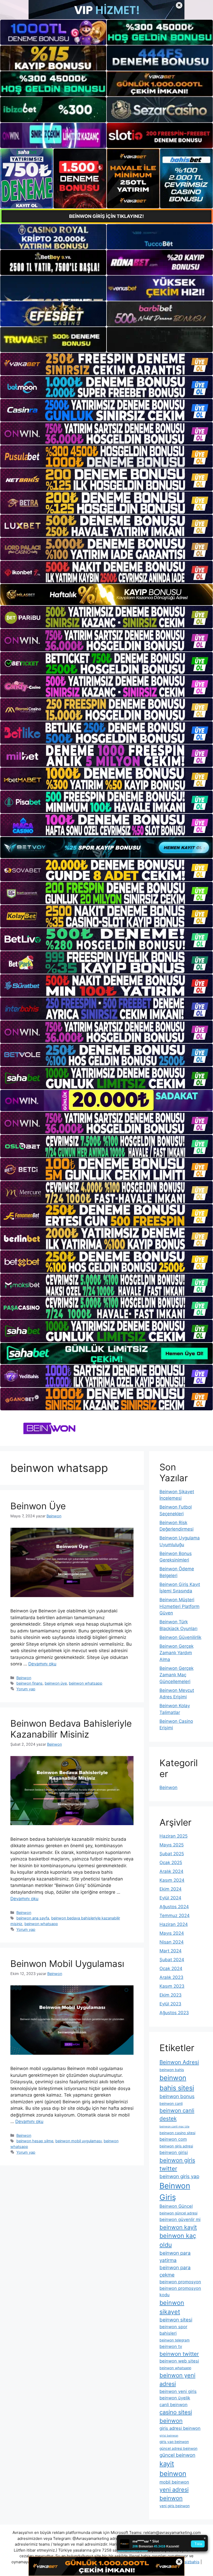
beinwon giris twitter (177, 2164)
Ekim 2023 (171, 1995)
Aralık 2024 (171, 1871)
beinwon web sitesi (179, 2361)
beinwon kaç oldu (178, 2240)
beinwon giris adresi (176, 2146)
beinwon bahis (172, 2070)
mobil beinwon (174, 2482)
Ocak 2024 (171, 1968)
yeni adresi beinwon (174, 2494)
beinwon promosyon (180, 2282)
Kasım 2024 (172, 1880)
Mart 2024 (171, 1951)
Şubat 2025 (172, 1854)
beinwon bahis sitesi (177, 2083)
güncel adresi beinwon (178, 2448)
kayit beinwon (173, 2469)
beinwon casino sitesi (177, 2133)
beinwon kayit (178, 2227)
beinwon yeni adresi (177, 2380)
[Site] (106, 364)
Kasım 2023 (172, 1986)
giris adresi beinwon (180, 2428)
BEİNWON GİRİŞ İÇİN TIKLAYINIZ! (106, 216)
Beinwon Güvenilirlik (180, 1637)
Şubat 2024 (172, 1960)
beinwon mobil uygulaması (78, 2141)
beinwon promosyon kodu (180, 2291)
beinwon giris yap (179, 2176)
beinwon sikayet (172, 2307)
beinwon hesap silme (35, 2141)
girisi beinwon (169, 2436)
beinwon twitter (179, 2354)
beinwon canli (171, 2104)
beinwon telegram (175, 2340)
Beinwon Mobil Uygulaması (67, 1964)
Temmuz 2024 (175, 1916)
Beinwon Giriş (175, 2191)
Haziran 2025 (174, 1836)
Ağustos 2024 (174, 1907)
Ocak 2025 (171, 1863)
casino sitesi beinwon (176, 2416)
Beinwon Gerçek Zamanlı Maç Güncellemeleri (177, 1675)
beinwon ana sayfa (33, 1918)
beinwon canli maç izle (174, 2127)
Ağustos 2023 (174, 2013)
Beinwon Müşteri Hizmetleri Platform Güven (179, 1606)
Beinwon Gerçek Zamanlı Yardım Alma (177, 1653)
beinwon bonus (177, 2096)
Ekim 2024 (171, 1889)
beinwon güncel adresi (178, 2213)
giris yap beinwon (174, 2442)
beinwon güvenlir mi (180, 2219)
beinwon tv (171, 2346)
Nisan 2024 (172, 1942)
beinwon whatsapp (86, 1683)
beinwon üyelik (175, 2398)
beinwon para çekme (175, 2271)
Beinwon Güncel (176, 2206)
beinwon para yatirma (175, 2257)
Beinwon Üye (38, 1506)
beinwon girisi (174, 2152)
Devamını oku (42, 1664)
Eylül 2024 (170, 1898)
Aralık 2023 (171, 1977)
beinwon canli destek (177, 2114)
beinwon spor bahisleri (173, 2330)
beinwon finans (29, 1683)
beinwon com (173, 2139)
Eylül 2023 (170, 2004)
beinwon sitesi (176, 2320)
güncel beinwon (177, 2455)
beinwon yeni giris (178, 2391)
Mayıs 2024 (172, 1933)
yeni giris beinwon (175, 2506)
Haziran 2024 (174, 1924)
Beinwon (24, 1678)
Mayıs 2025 (172, 1845)
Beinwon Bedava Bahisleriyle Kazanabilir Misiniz (71, 1729)
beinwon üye (56, 1683)
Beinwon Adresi (179, 2062)
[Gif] (106, 595)
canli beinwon (174, 2405)
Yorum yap (26, 1689)
